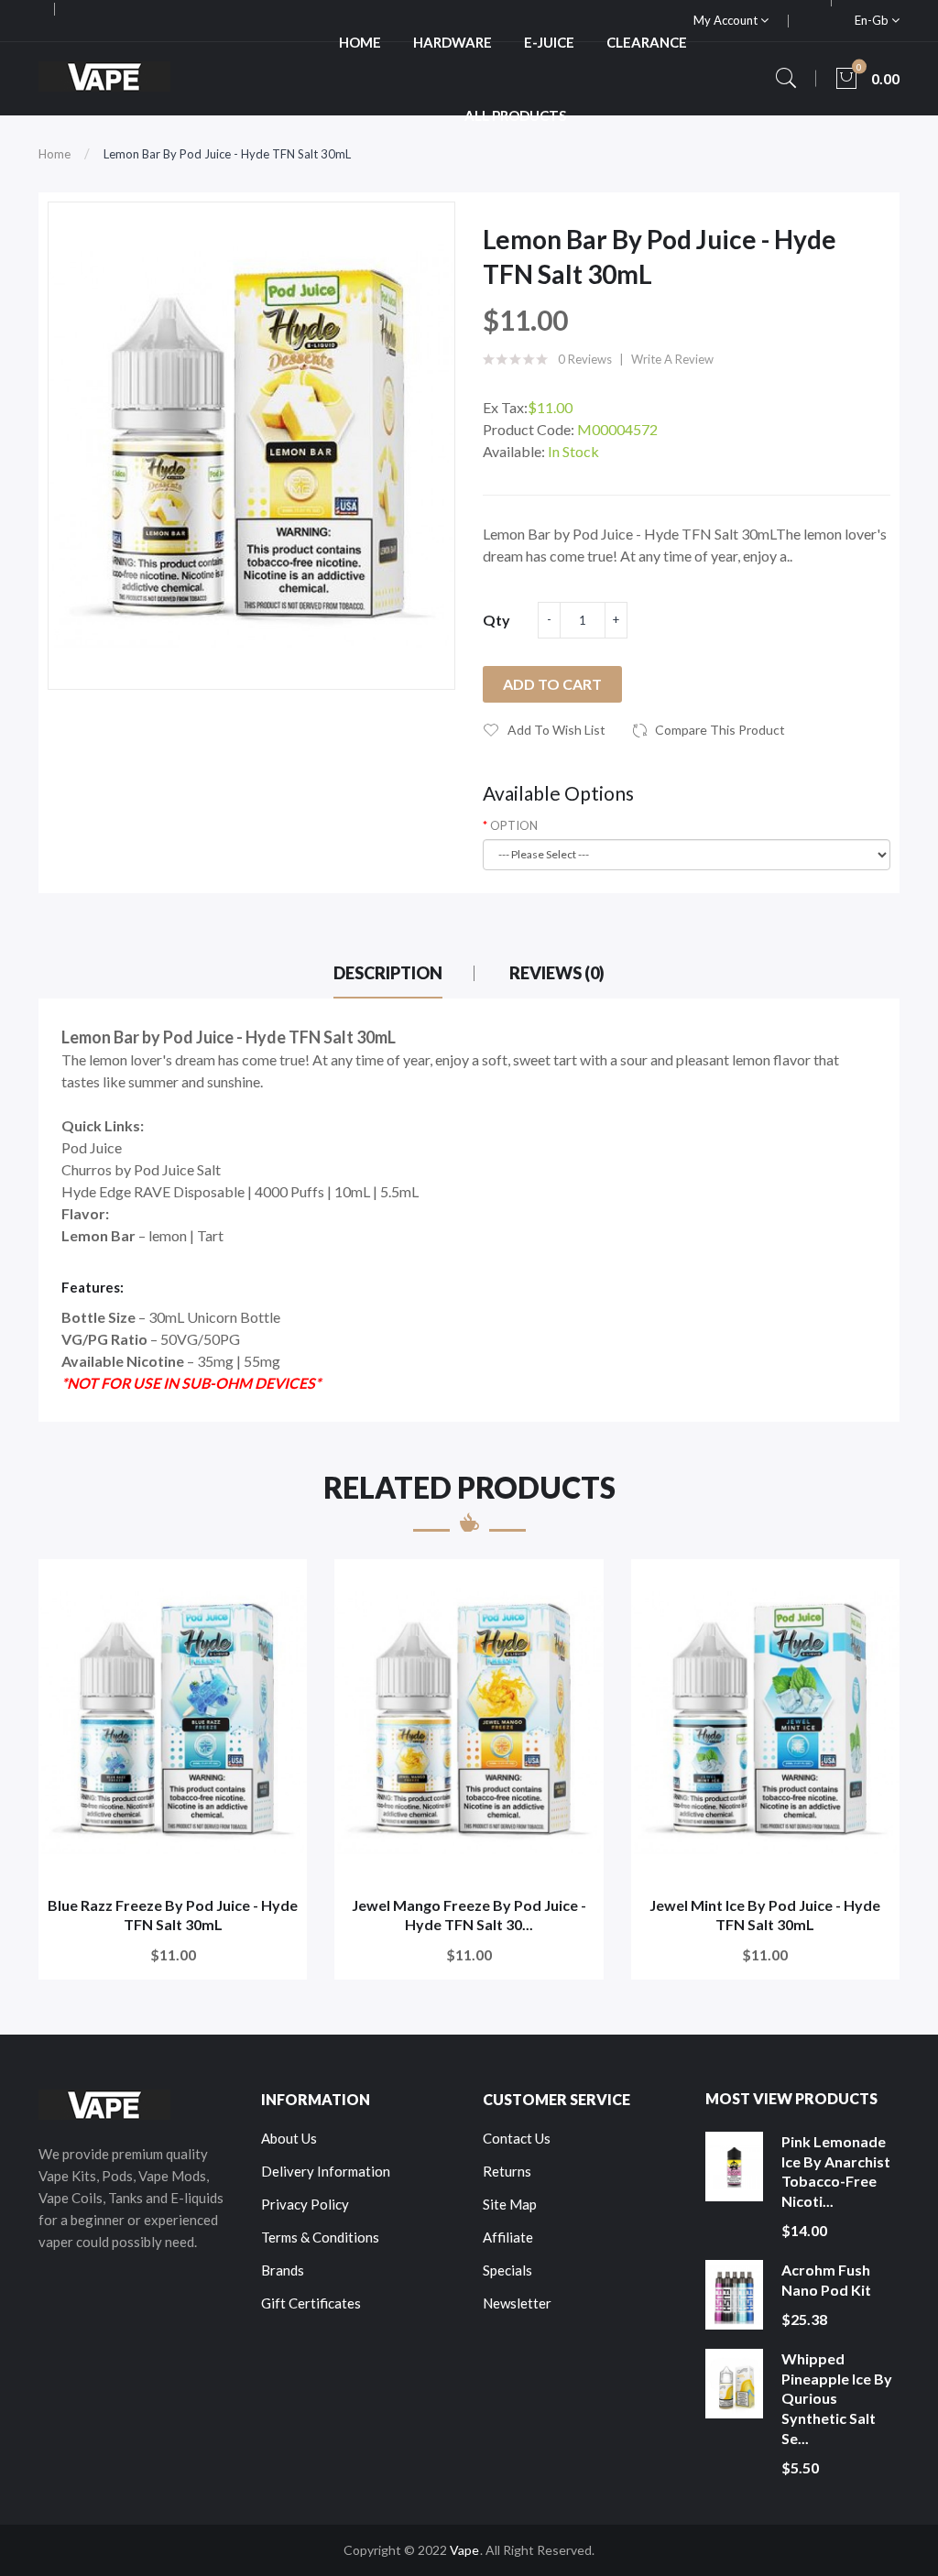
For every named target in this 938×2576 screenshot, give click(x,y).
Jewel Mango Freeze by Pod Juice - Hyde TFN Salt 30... (469, 1915)
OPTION (514, 825)
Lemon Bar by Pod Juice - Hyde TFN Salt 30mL (227, 154)
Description (388, 973)
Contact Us (517, 2138)
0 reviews (585, 359)
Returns (507, 2171)
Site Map (510, 2204)
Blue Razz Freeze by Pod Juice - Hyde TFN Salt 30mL (173, 1915)
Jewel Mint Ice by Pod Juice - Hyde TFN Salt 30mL (765, 1915)
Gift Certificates (311, 2303)
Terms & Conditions (320, 2237)
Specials (507, 2270)
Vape (464, 2550)
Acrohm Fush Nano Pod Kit (826, 2280)
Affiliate (508, 2237)
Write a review (672, 359)
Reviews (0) (557, 973)
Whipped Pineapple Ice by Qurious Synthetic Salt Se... (837, 2398)
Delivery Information (326, 2171)
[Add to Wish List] (281, 1585)
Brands (283, 2270)
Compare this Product (720, 730)
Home (55, 154)
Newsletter (517, 2303)
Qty (496, 620)
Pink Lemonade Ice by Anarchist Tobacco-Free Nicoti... (836, 2171)
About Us (289, 2138)
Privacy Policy (305, 2204)
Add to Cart (552, 684)
